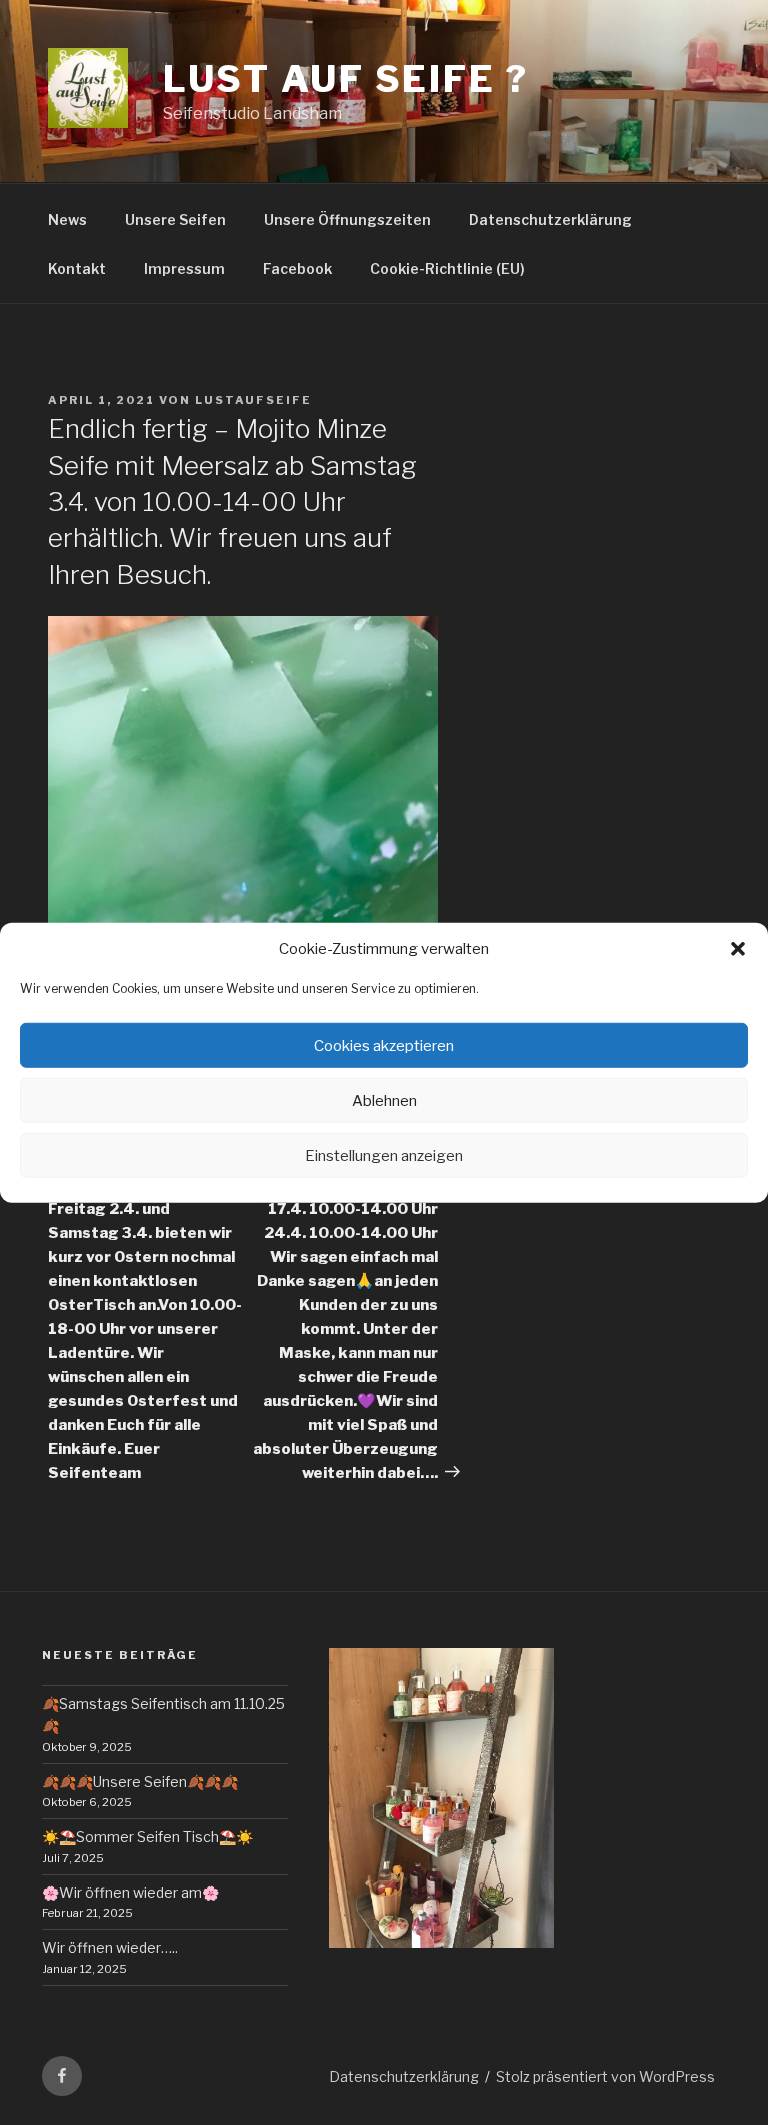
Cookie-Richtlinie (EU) (447, 268)
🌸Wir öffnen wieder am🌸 (130, 1892)
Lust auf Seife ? (346, 79)
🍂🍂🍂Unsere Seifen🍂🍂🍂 (140, 1781)
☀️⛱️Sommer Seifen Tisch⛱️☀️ (147, 1836)
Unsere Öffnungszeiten (347, 219)
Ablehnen (384, 1100)
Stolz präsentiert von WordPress (605, 2076)
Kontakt (77, 268)
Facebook (297, 268)
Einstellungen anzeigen (384, 1155)
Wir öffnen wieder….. (110, 1947)
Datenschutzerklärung (550, 219)
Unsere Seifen (175, 219)
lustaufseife (253, 400)
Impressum (184, 268)
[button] (738, 949)
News (67, 219)
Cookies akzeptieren (384, 1045)
